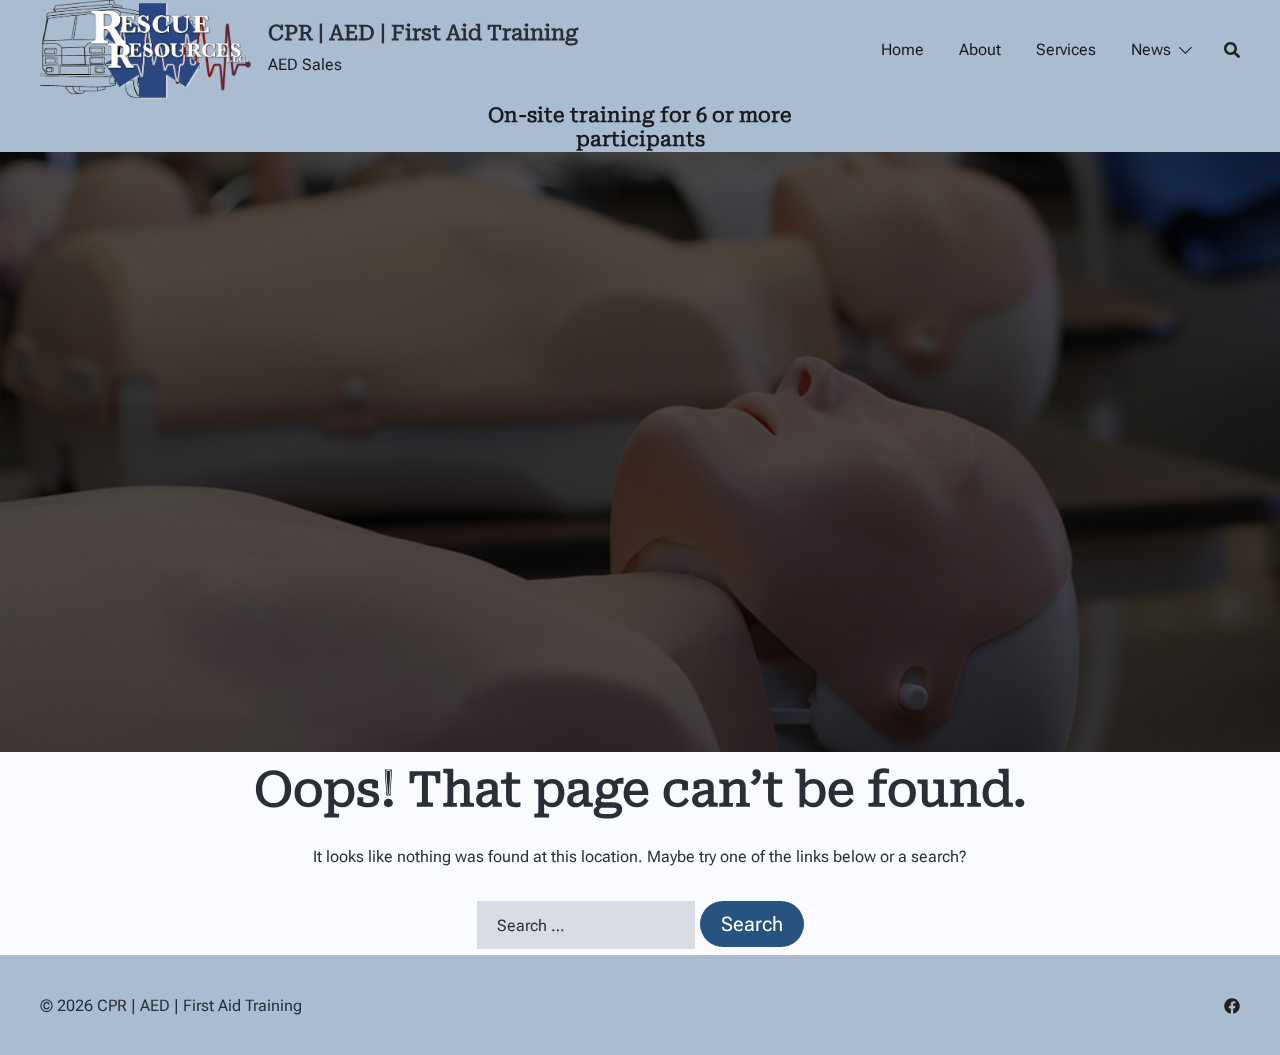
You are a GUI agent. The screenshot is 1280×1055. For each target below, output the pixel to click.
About (980, 49)
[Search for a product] (1232, 50)
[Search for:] (586, 925)
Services (1066, 49)
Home (902, 49)
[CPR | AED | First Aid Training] (146, 50)
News (1151, 49)
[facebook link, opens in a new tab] (1232, 1005)
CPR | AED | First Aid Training (423, 33)
